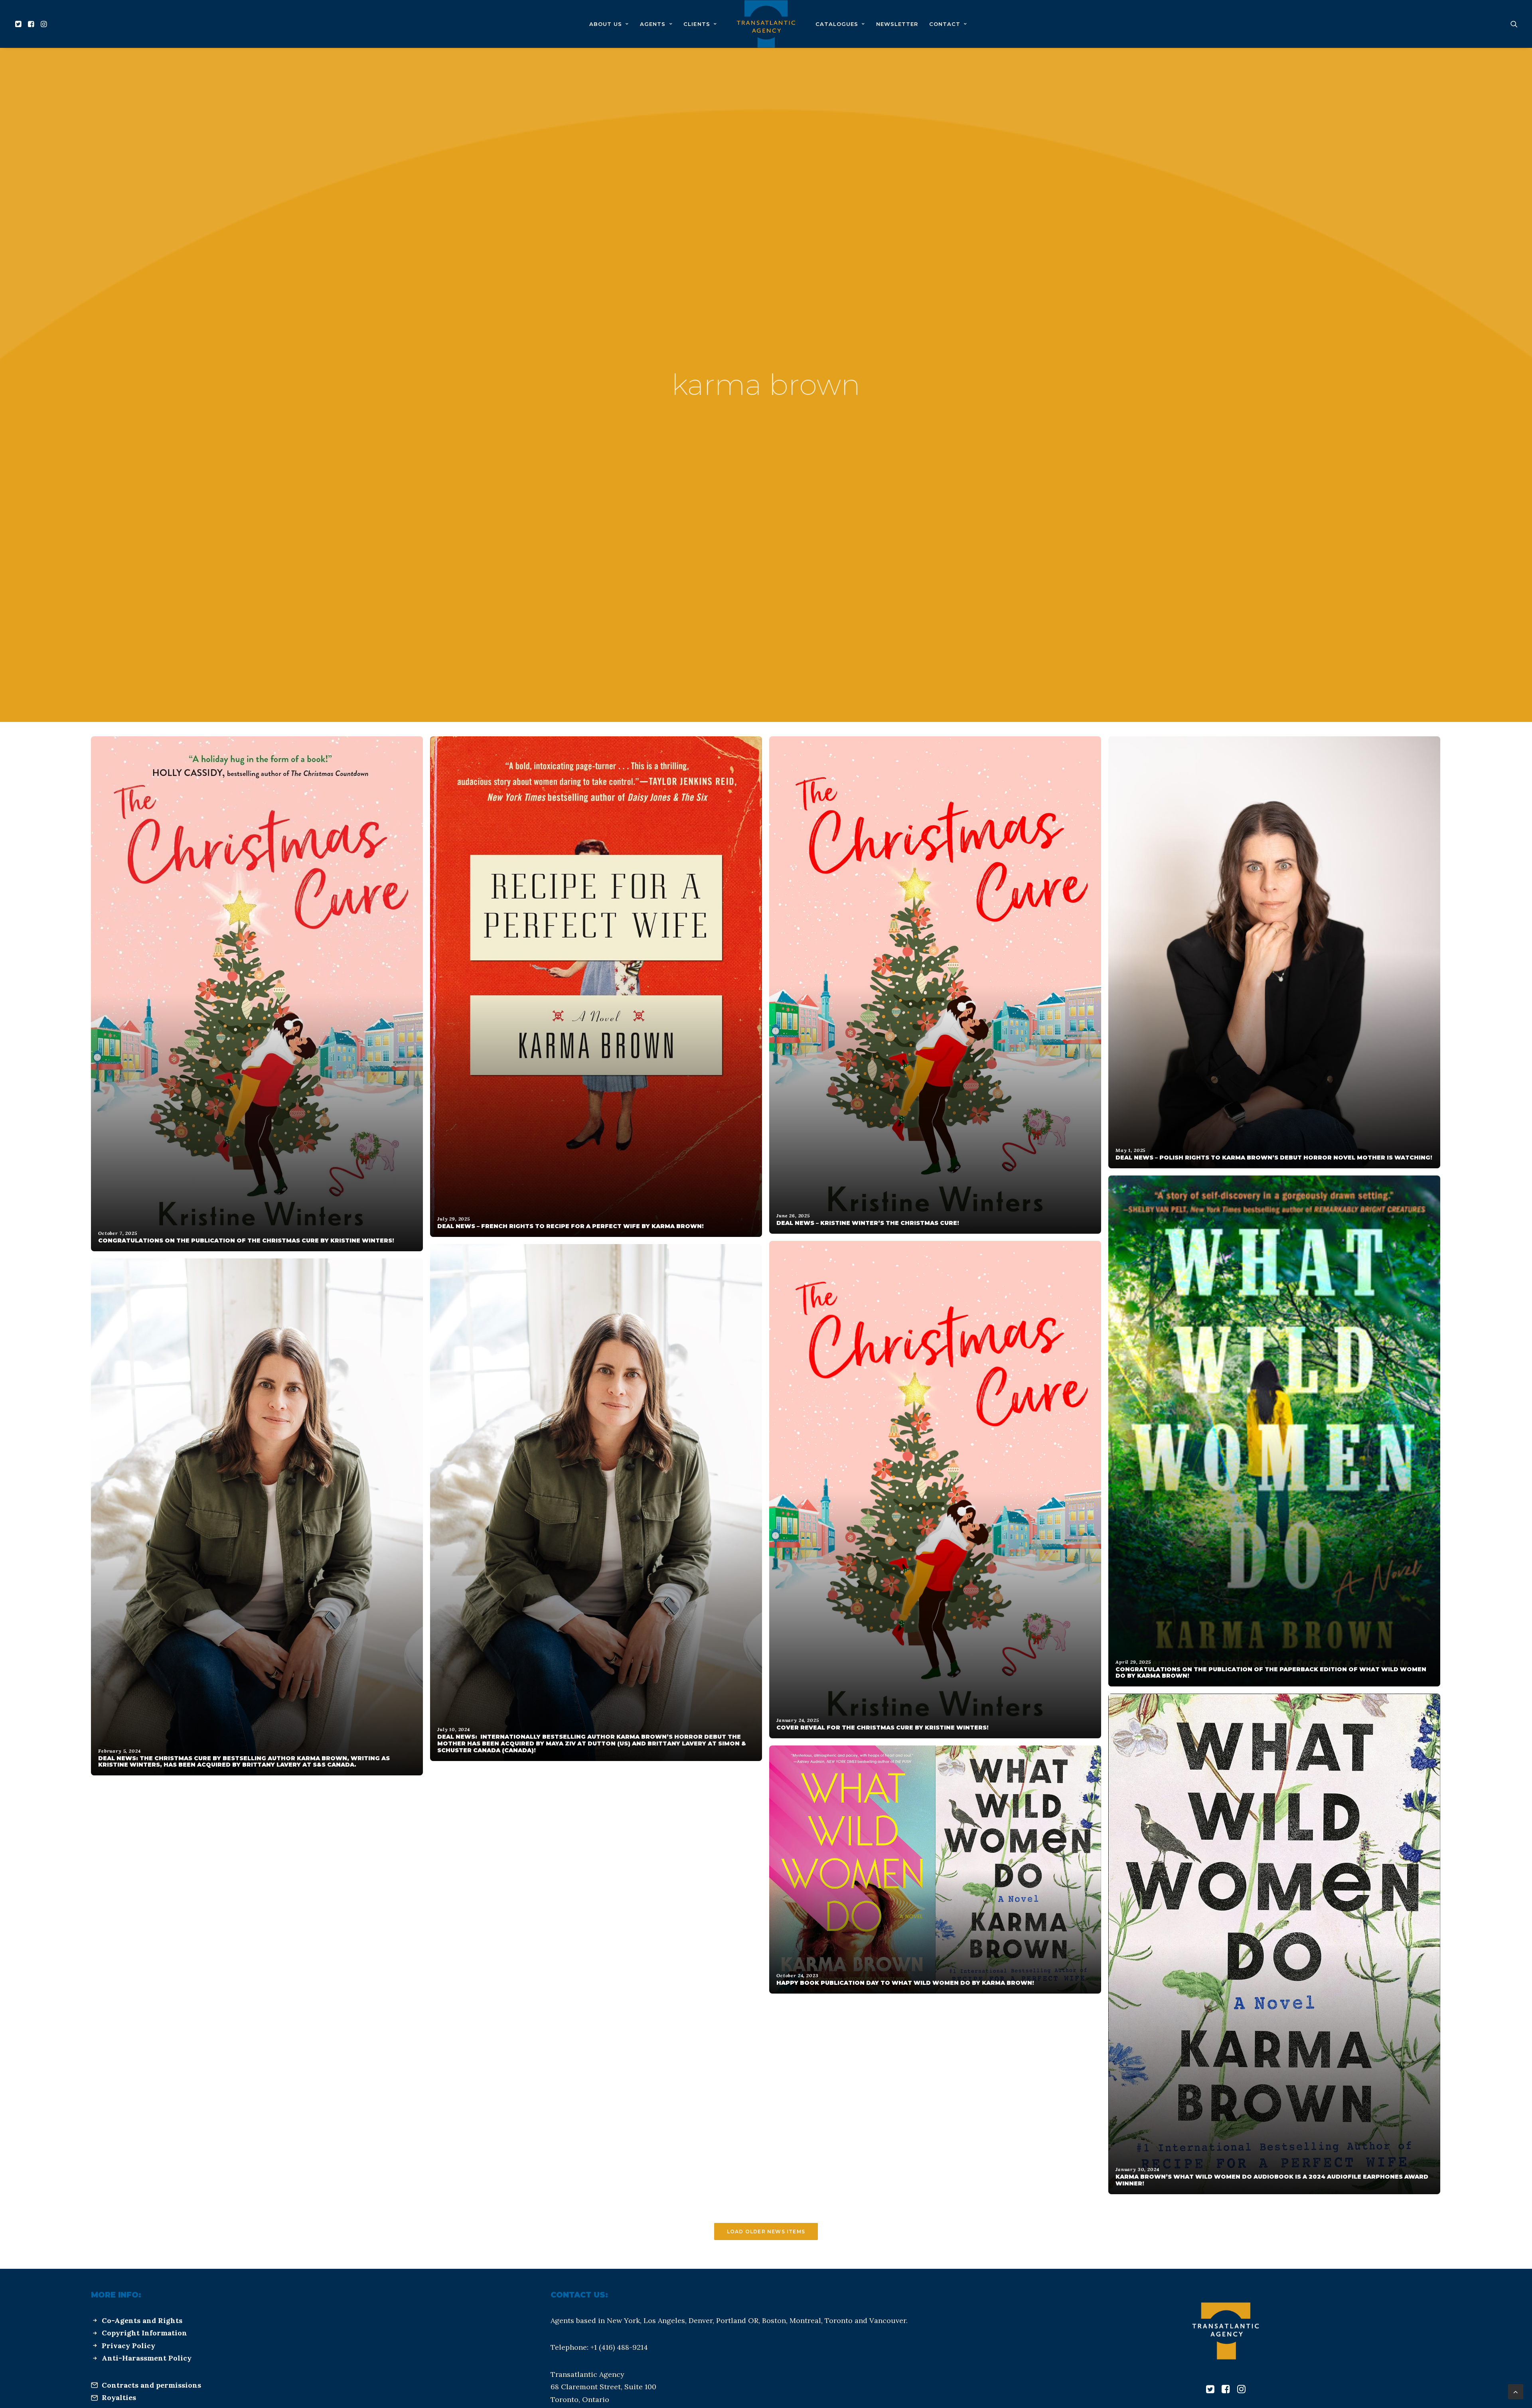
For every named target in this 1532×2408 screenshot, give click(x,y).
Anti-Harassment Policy (147, 2358)
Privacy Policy (128, 2346)
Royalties (119, 2397)
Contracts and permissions (151, 2385)
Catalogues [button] (837, 24)
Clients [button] (697, 24)
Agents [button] (653, 24)
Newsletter (897, 24)
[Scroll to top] (1516, 2391)
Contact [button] (945, 24)
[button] (19, 24)
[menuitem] (19, 24)
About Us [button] (606, 24)
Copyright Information (144, 2333)
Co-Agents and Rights (142, 2320)
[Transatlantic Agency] (766, 24)
